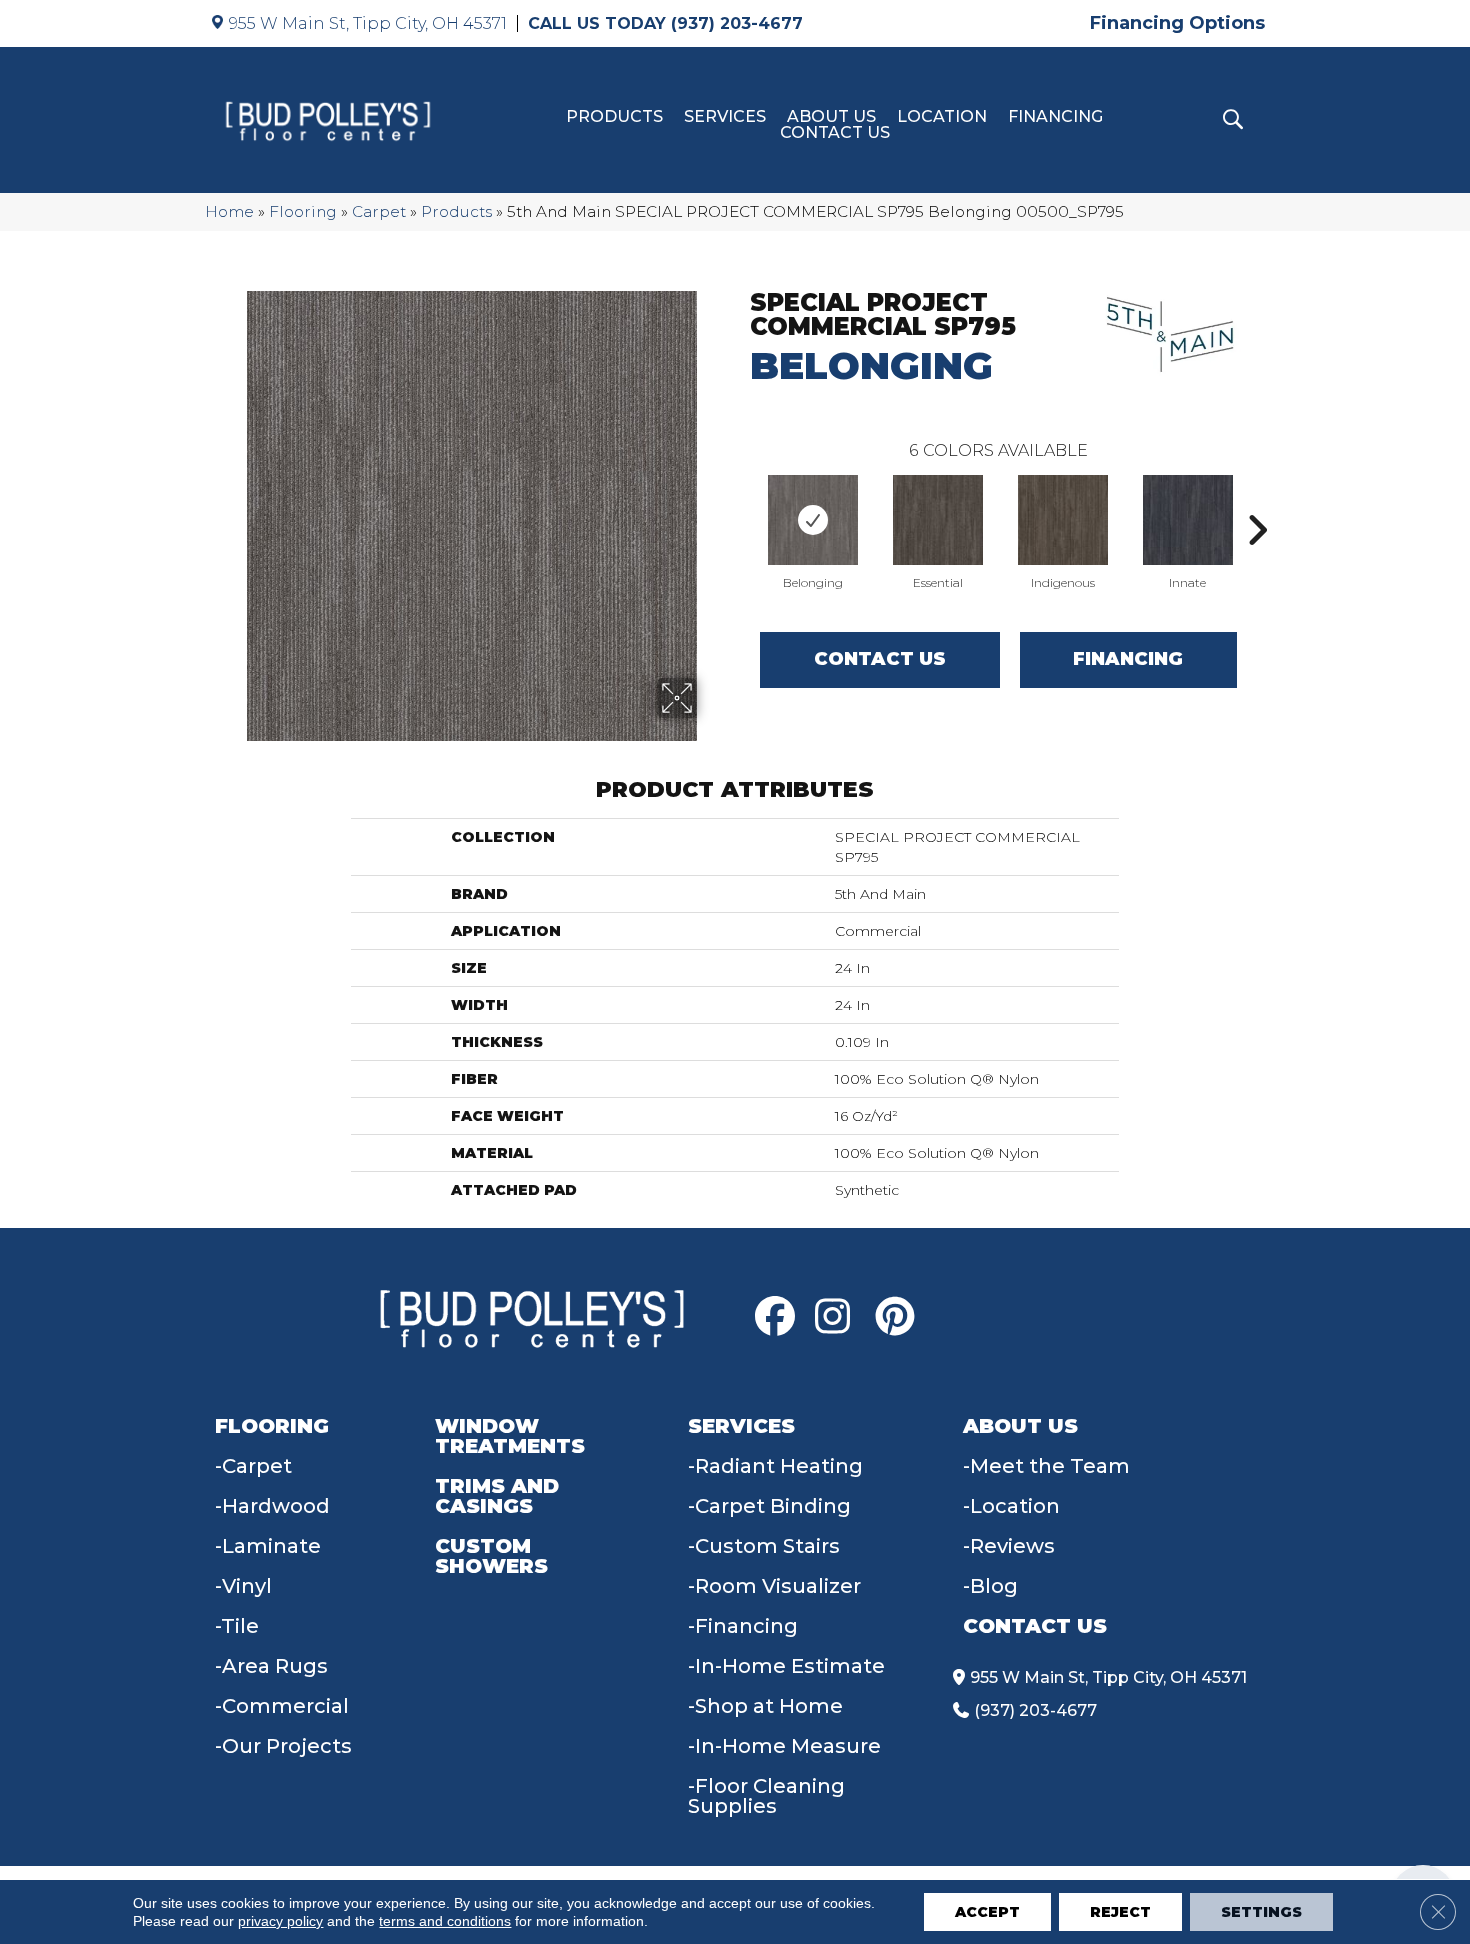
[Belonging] (813, 520)
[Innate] (1188, 520)
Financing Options (1177, 23)
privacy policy (280, 1921)
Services (725, 117)
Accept (987, 1912)
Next (1257, 500)
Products (614, 117)
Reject (1120, 1912)
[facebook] (780, 1317)
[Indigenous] (1063, 520)
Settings (1261, 1912)
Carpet (379, 211)
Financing (1055, 117)
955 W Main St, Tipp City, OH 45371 (368, 23)
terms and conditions (445, 1921)
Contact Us (835, 133)
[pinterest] (900, 1317)
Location (942, 117)
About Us (831, 117)
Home (229, 211)
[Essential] (938, 520)
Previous (740, 500)
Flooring (303, 211)
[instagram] (840, 1317)
